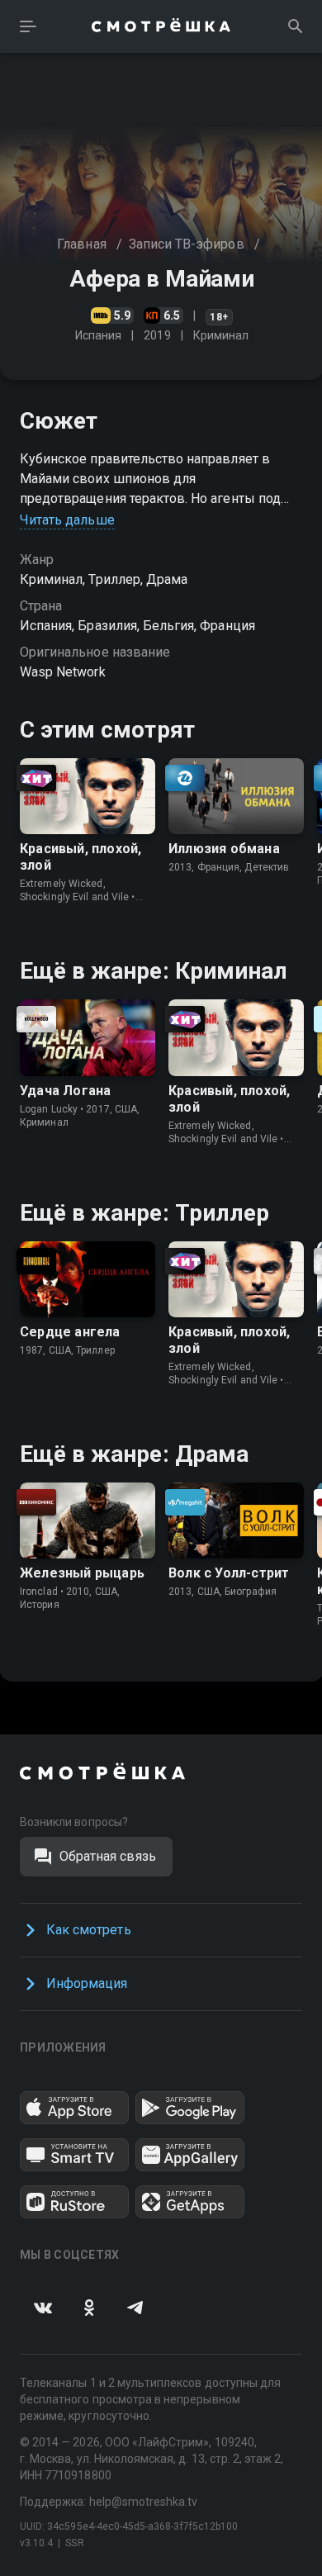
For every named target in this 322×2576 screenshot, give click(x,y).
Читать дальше (67, 520)
